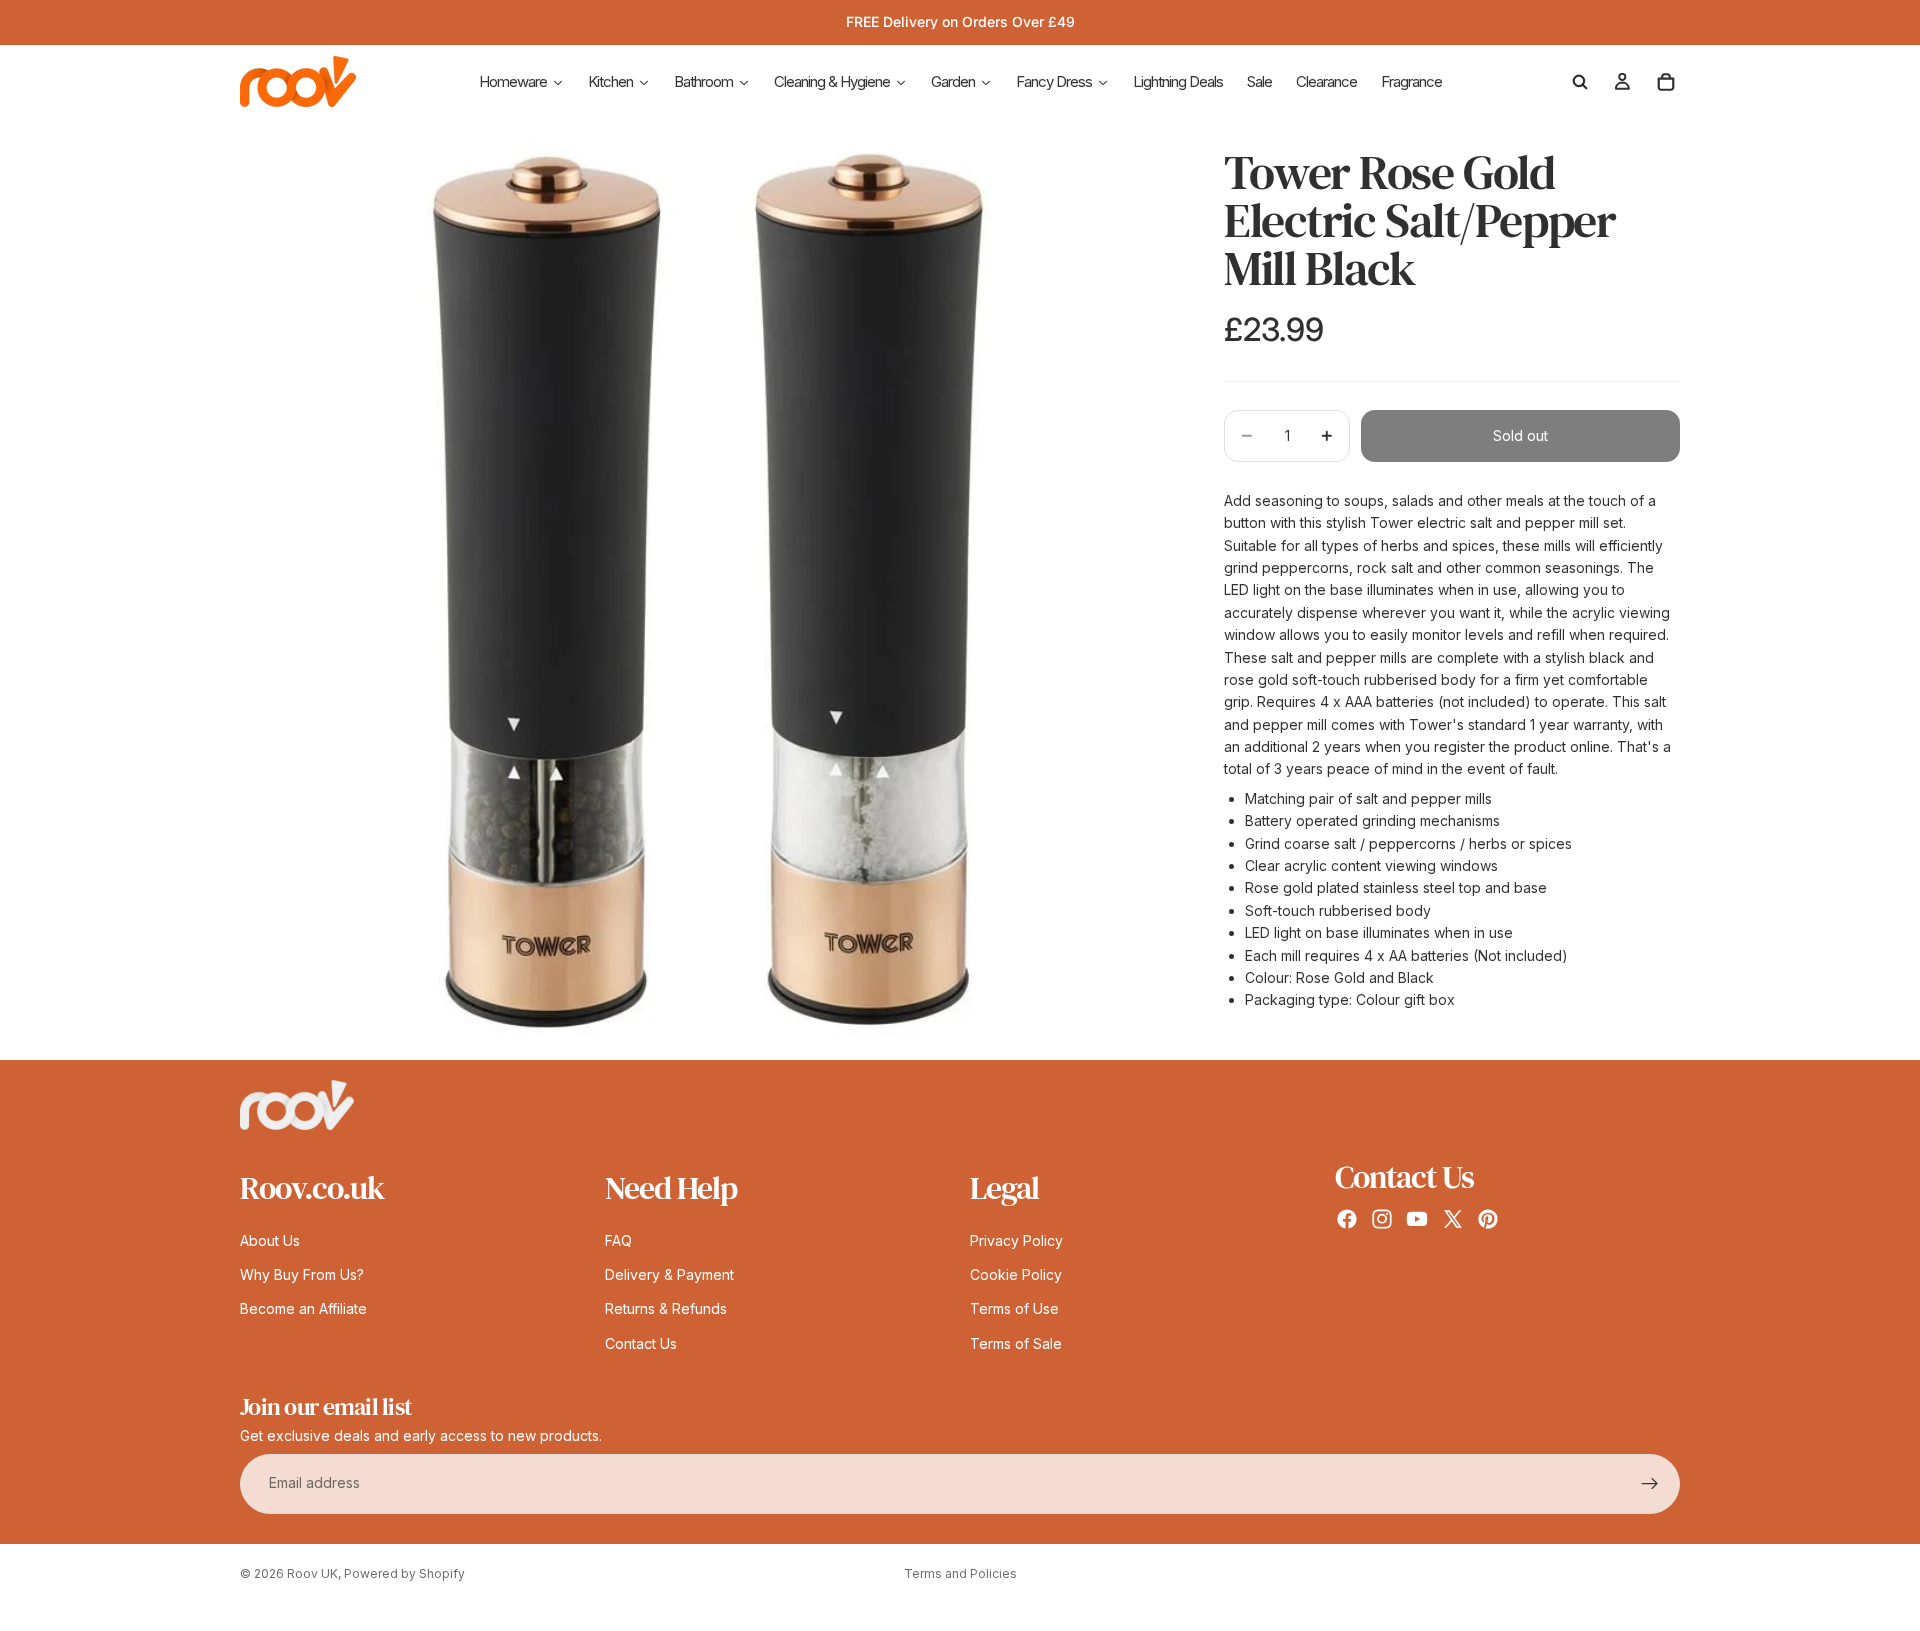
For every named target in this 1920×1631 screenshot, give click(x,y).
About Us (270, 1240)
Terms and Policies (960, 1573)
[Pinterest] (1488, 1219)
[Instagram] (1382, 1219)
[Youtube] (1417, 1219)
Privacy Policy (1016, 1240)
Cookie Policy (1016, 1274)
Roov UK (312, 1573)
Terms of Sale (1016, 1343)
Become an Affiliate (303, 1309)
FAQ (618, 1240)
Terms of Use (1014, 1309)
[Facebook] (1347, 1219)
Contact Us (641, 1343)
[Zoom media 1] (708, 592)
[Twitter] (1453, 1219)
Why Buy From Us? (302, 1274)
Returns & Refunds (666, 1309)
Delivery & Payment (669, 1274)
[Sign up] (1650, 1484)
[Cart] (1666, 82)
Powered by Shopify (404, 1573)
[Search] (1580, 82)
